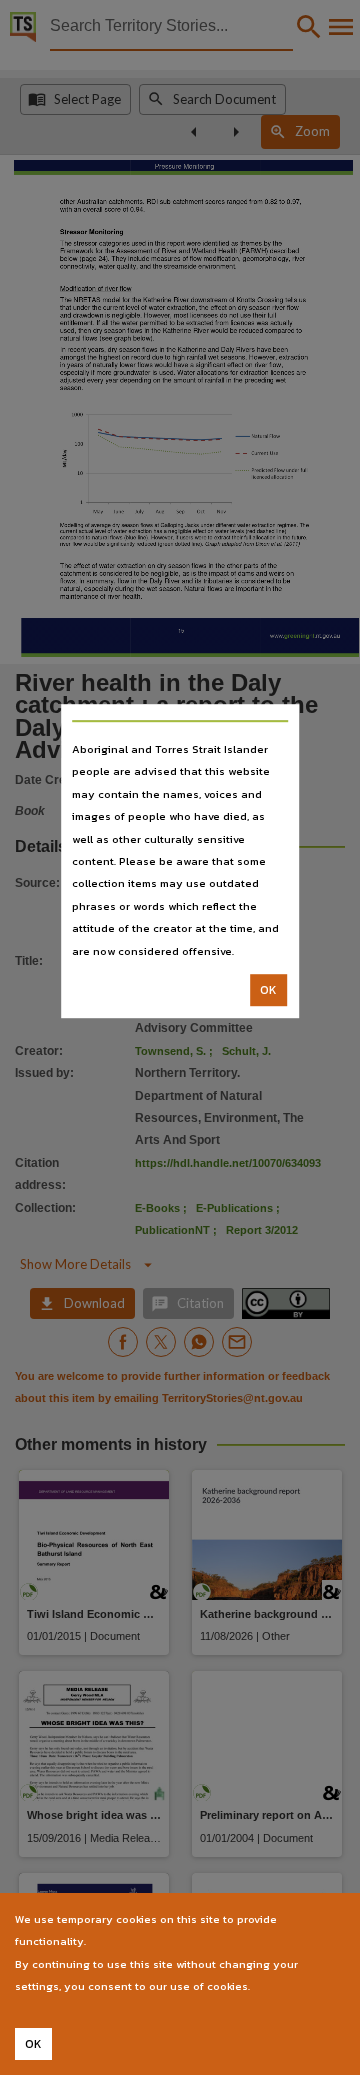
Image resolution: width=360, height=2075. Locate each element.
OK (268, 990)
